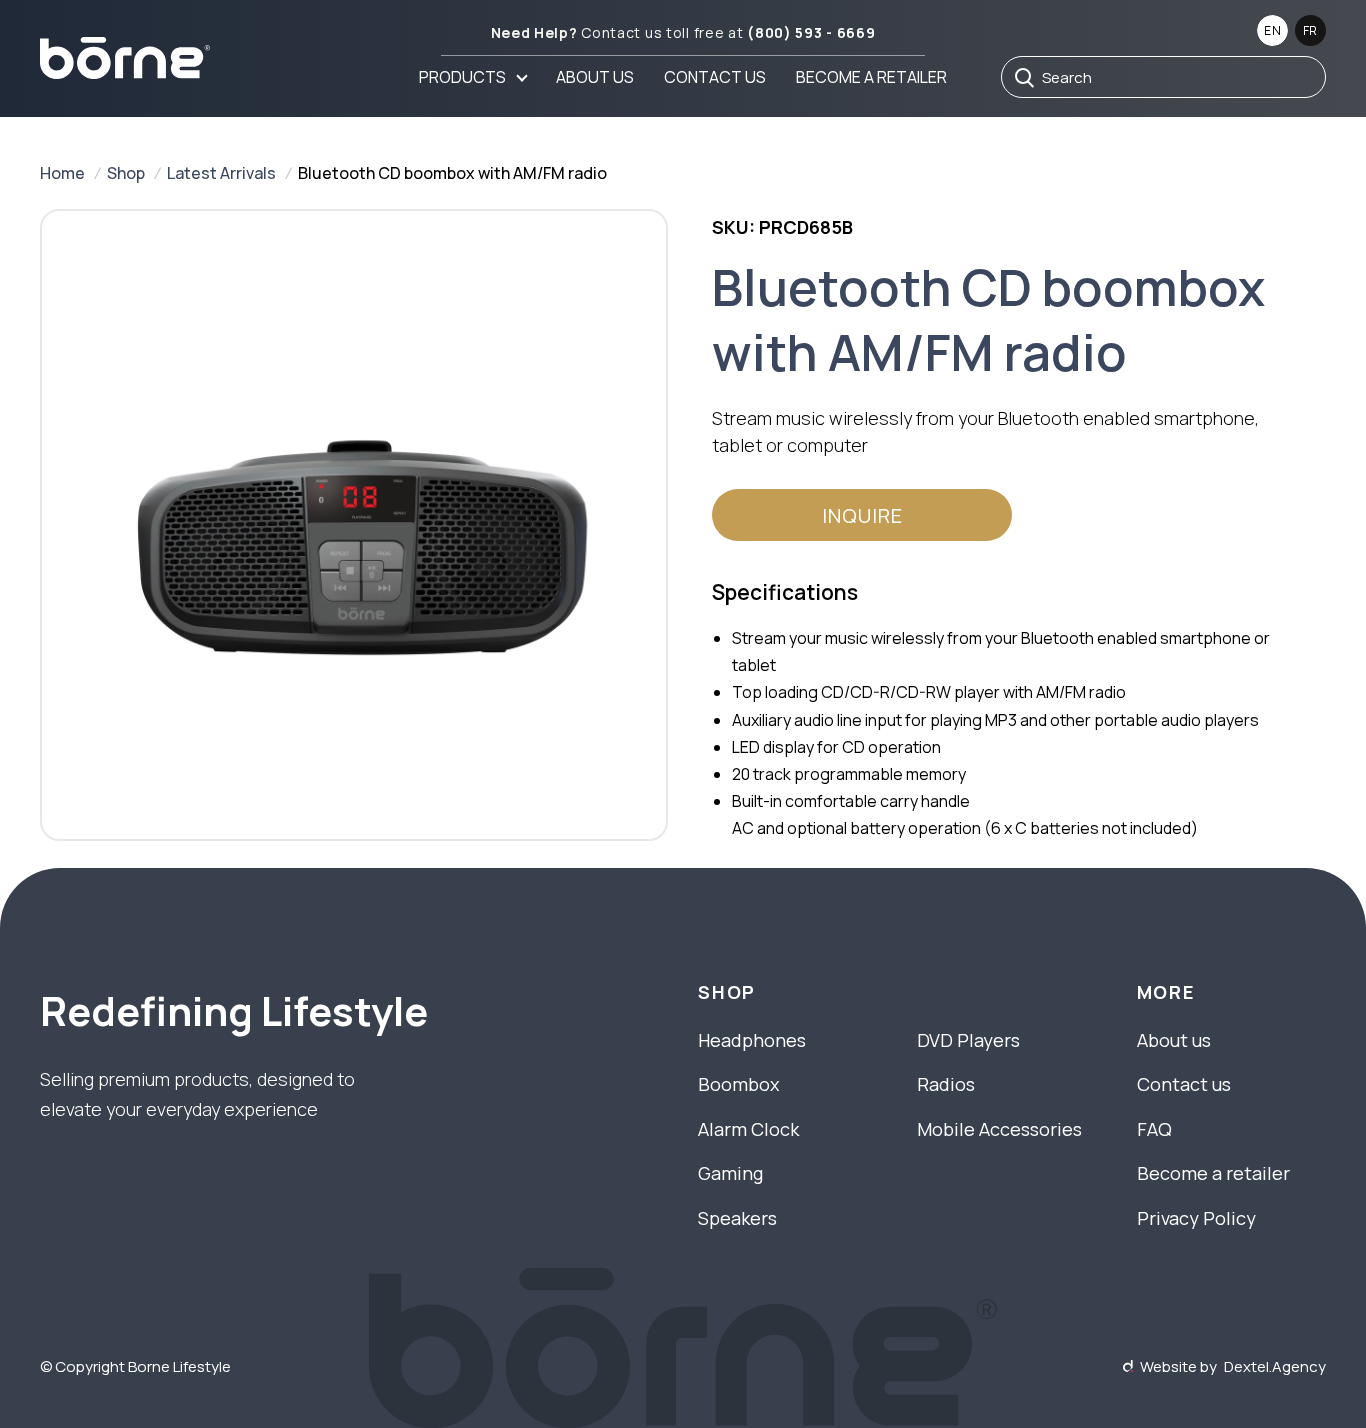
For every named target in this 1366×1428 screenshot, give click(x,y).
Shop (126, 173)
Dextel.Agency (1275, 1366)
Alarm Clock (748, 1129)
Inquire (862, 515)
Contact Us (715, 77)
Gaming (730, 1173)
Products (462, 77)
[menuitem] (472, 77)
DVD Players (968, 1040)
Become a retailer (871, 77)
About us (595, 77)
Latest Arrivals (221, 173)
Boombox (738, 1084)
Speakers (737, 1218)
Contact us (1184, 1084)
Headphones (752, 1040)
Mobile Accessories (999, 1129)
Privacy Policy (1196, 1218)
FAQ (1154, 1129)
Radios (946, 1084)
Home (62, 173)
